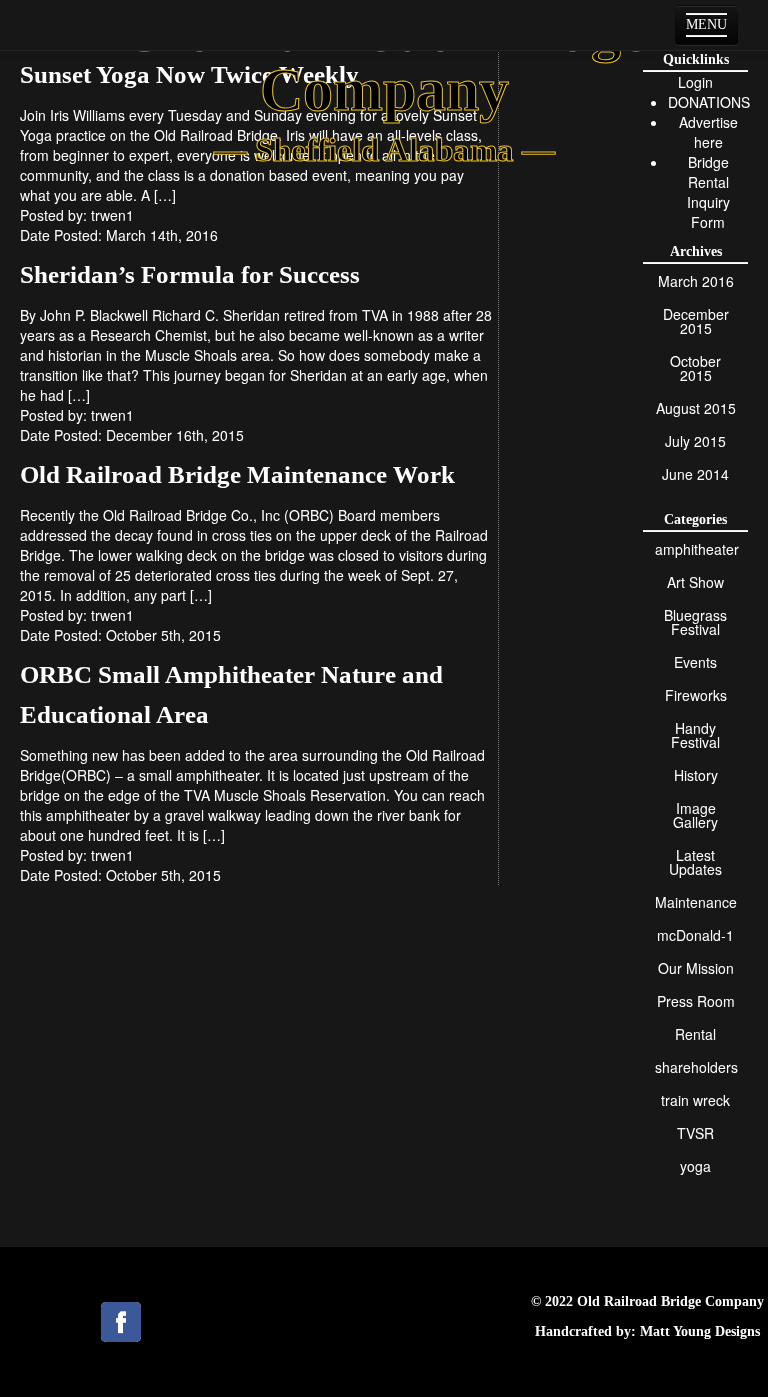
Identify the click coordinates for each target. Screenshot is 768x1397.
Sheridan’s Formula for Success (190, 274)
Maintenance (696, 902)
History (696, 775)
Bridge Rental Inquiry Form (708, 192)
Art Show (695, 582)
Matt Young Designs (700, 1331)
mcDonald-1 (695, 935)
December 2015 (696, 321)
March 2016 (696, 281)
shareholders (696, 1067)
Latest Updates (695, 862)
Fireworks (696, 695)
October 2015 (695, 368)
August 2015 (696, 408)
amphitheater (697, 549)
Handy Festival (695, 735)
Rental (695, 1034)
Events (695, 662)
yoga (695, 1166)
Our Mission (696, 968)
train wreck (695, 1100)
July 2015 (695, 441)
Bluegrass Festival (695, 622)
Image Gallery (695, 815)
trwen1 (112, 215)
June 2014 (695, 474)
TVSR (695, 1133)
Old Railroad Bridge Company (670, 1301)
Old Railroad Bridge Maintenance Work (237, 474)
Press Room (696, 1001)
